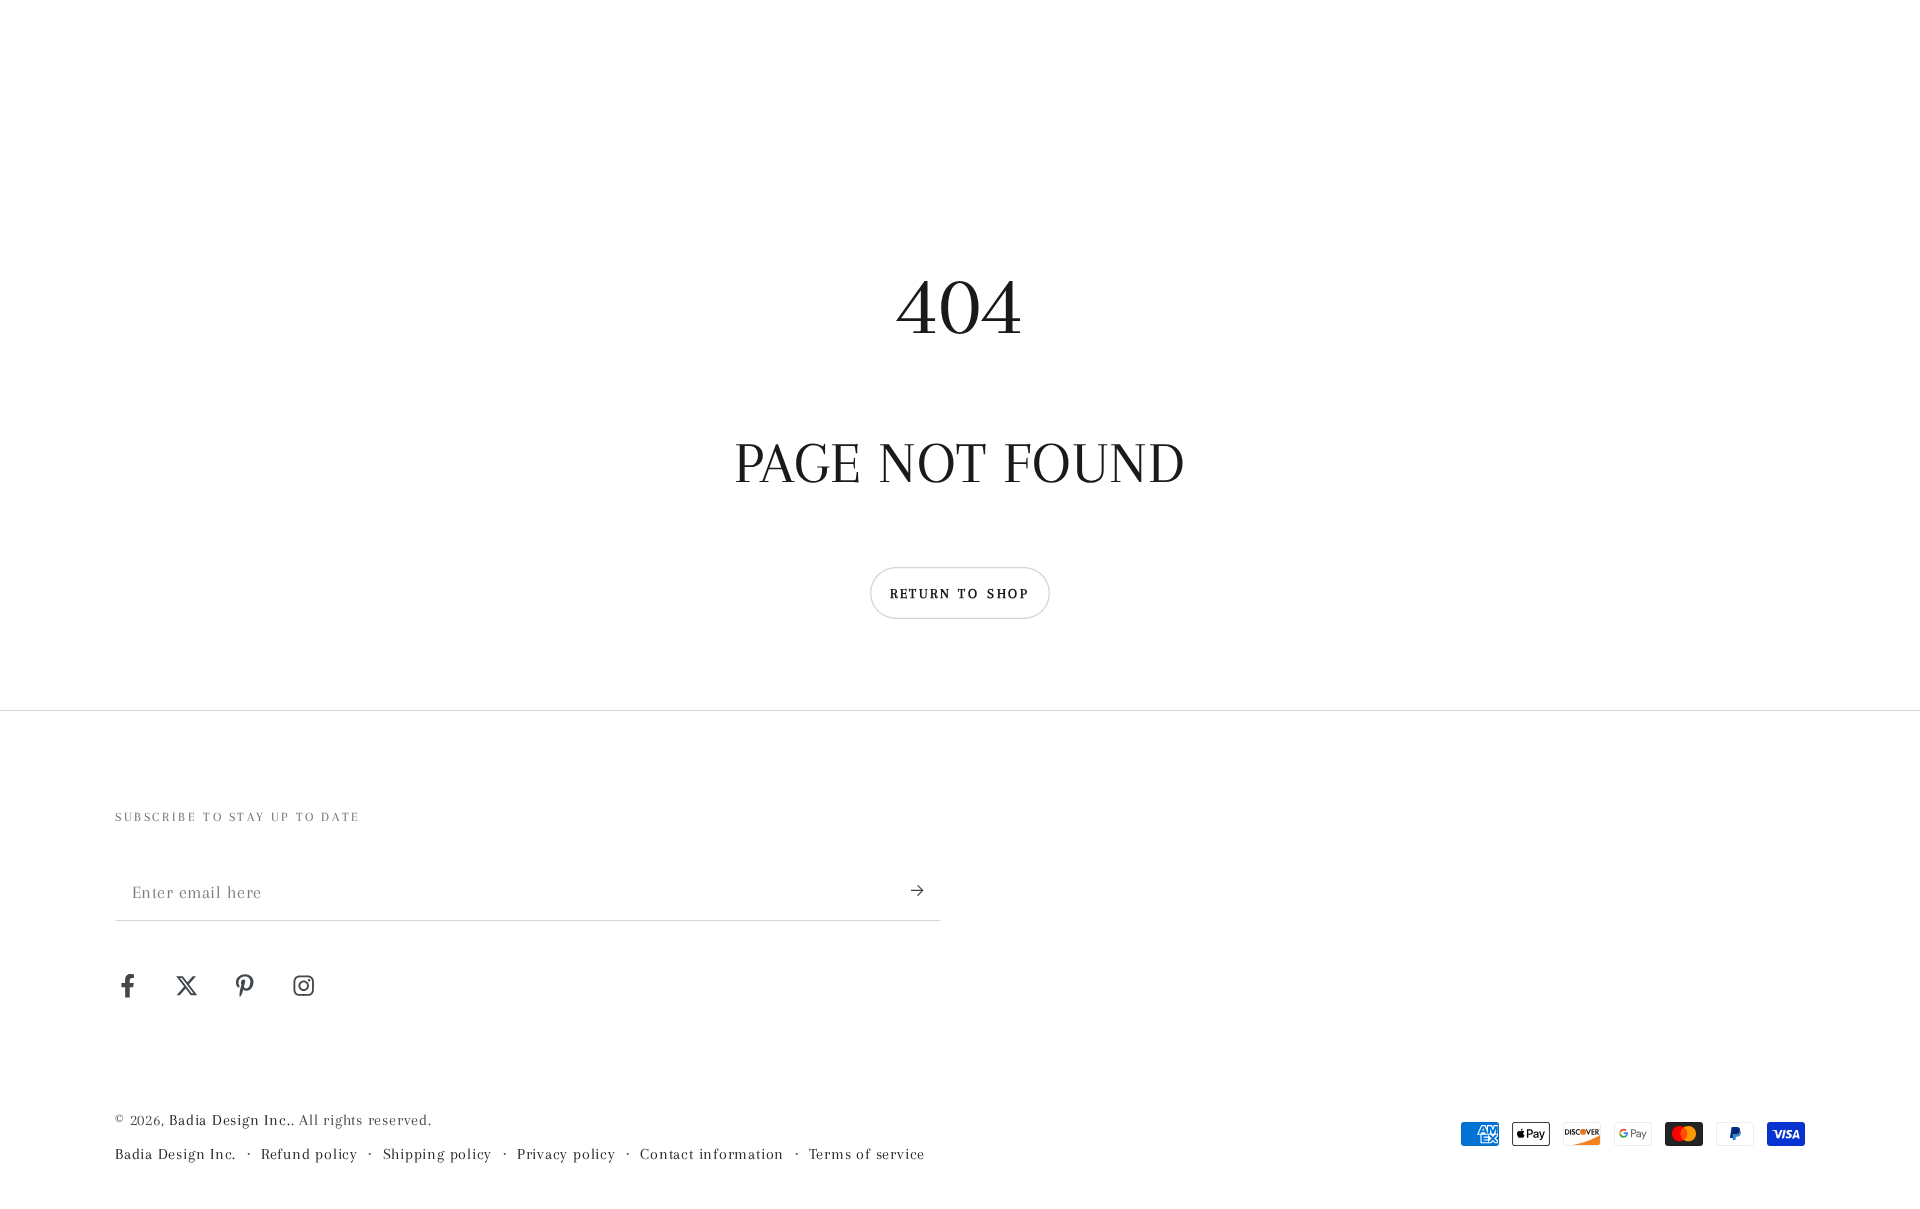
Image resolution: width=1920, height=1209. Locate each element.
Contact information (712, 1154)
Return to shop (960, 593)
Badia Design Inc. (229, 1120)
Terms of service (867, 1154)
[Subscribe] (926, 890)
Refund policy (309, 1154)
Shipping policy (438, 1154)
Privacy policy (566, 1154)
